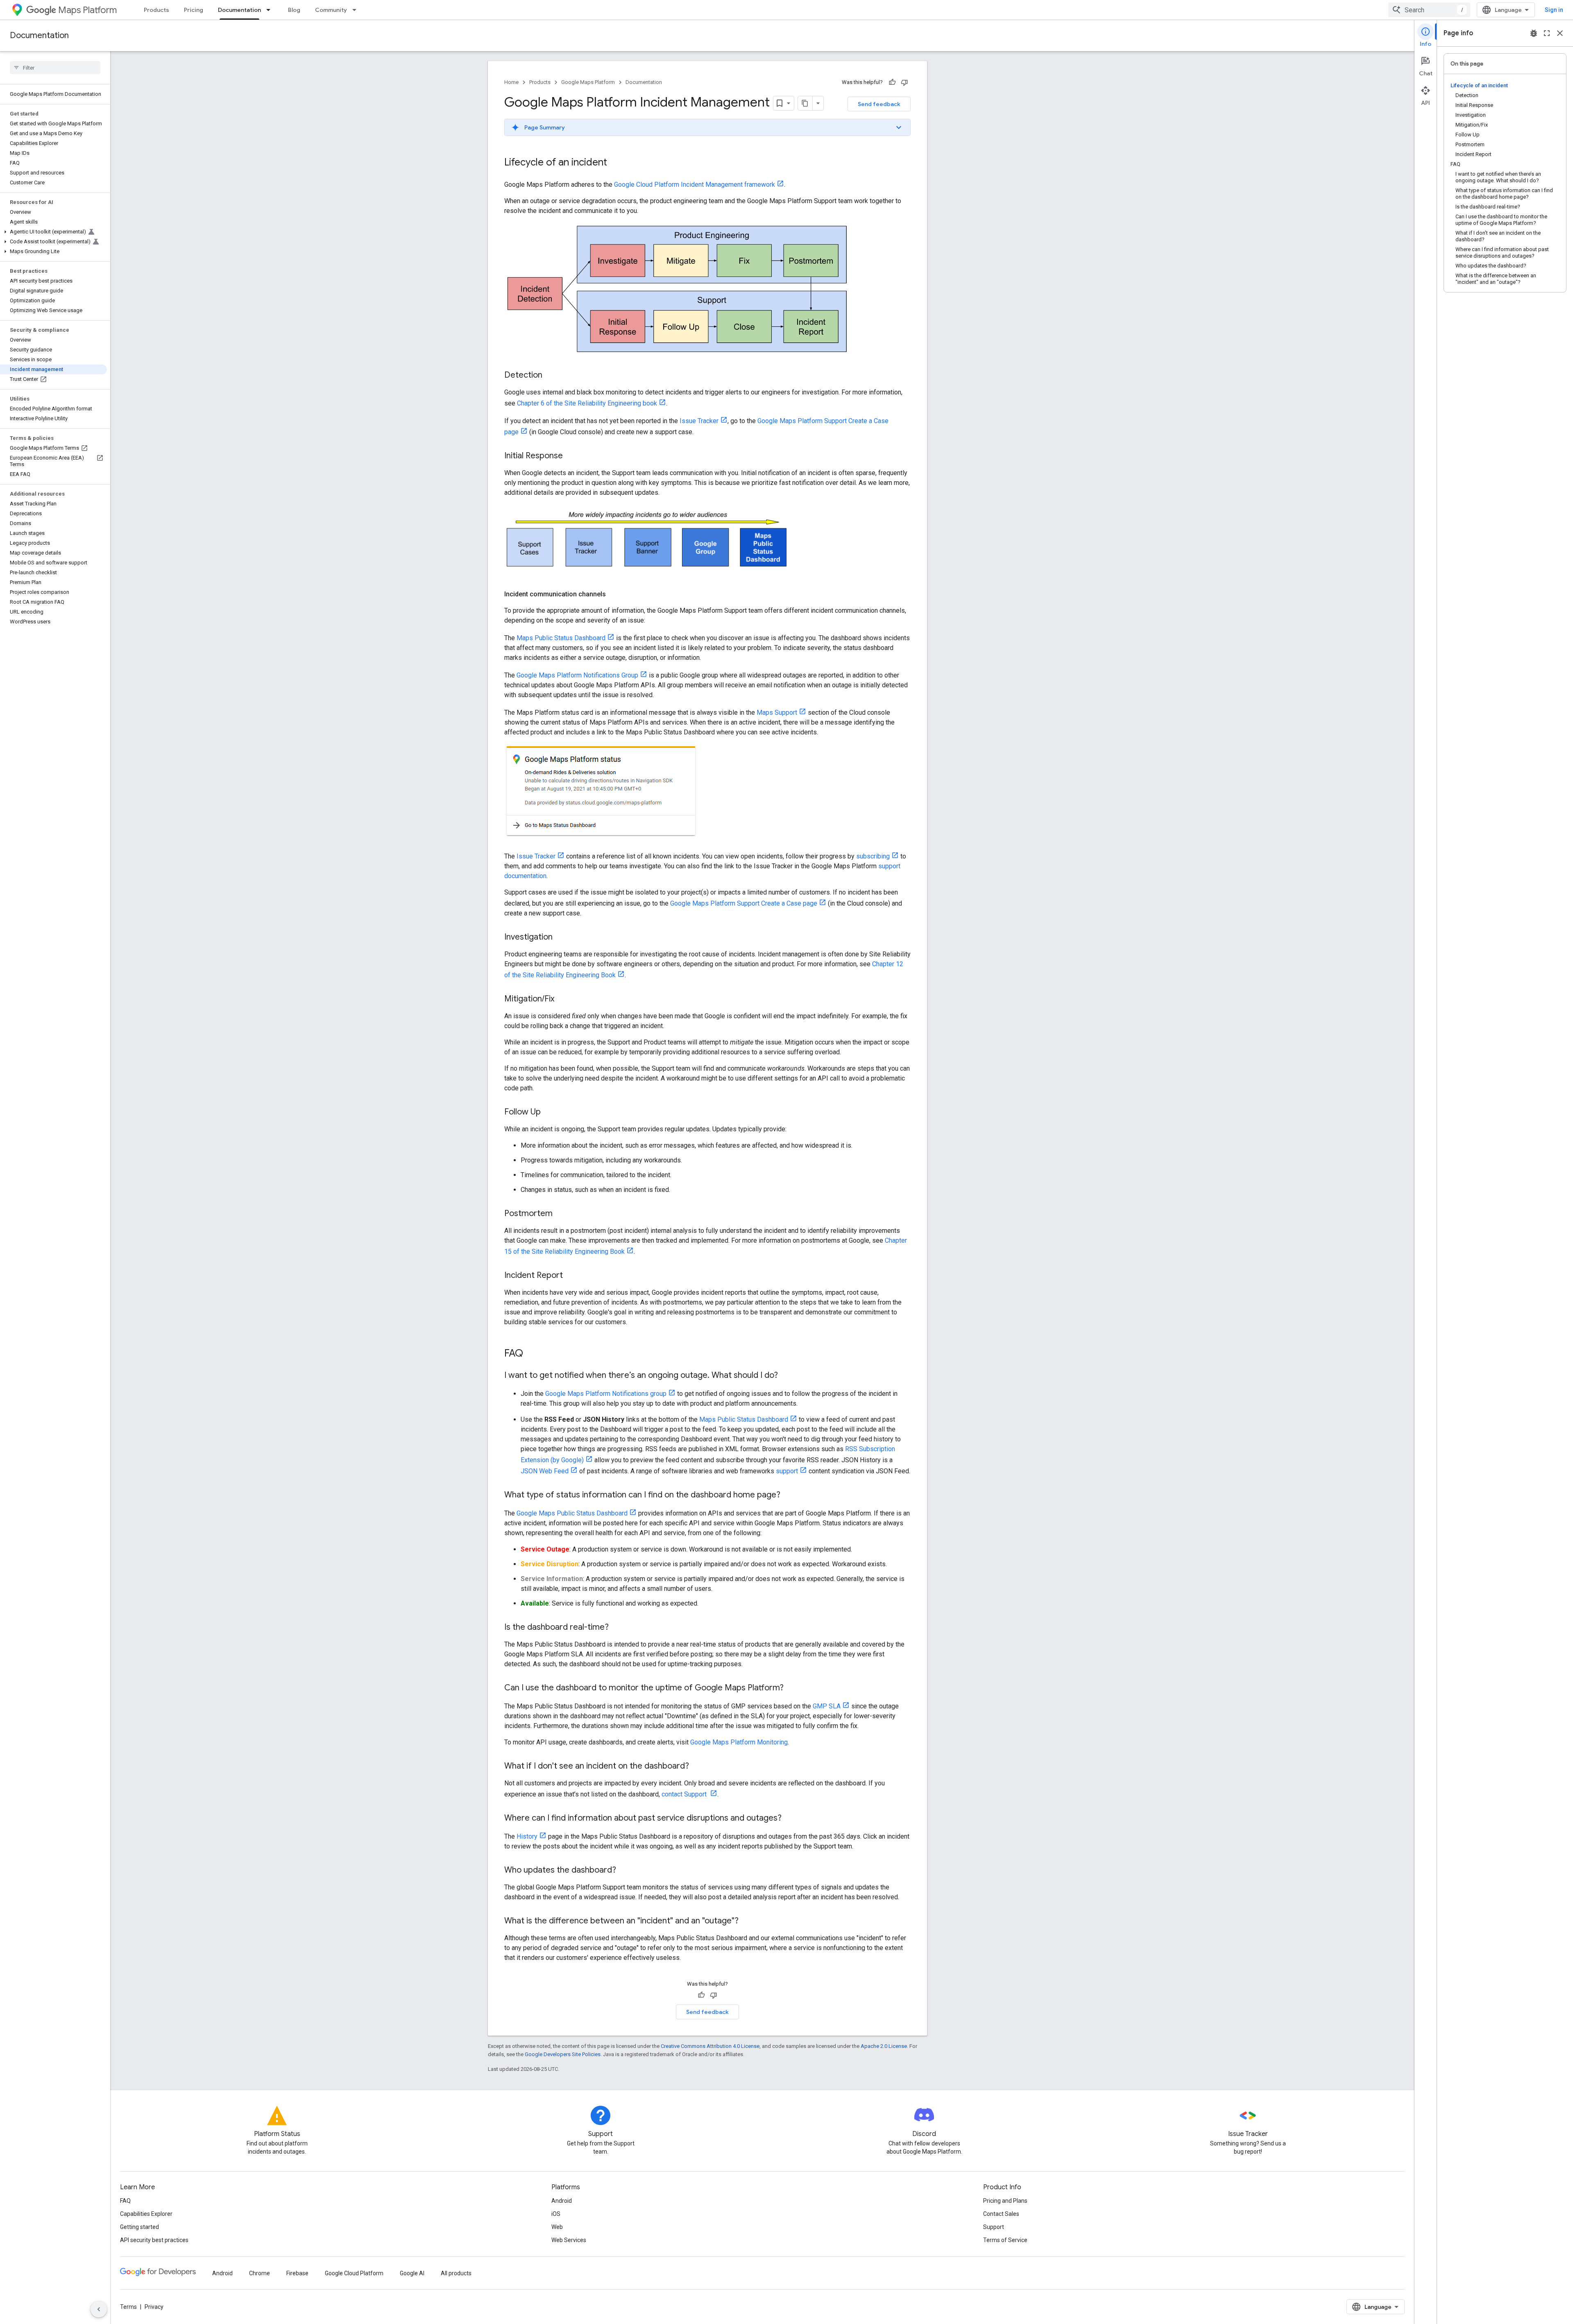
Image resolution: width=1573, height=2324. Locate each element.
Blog (294, 10)
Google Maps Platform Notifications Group (577, 675)
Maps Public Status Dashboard (561, 638)
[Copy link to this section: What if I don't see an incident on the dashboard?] (697, 1767)
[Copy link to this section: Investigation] (561, 938)
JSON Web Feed (545, 1471)
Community (331, 10)
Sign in (1554, 10)
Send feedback (879, 104)
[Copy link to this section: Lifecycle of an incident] (615, 163)
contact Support (685, 1794)
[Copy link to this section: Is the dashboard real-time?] (617, 1628)
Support (994, 2227)
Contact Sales (1001, 2214)
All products (456, 2273)
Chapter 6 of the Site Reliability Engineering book (587, 403)
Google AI (412, 2273)
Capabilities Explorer (146, 2214)
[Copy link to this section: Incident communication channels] (614, 594)
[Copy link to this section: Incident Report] (571, 1276)
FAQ (125, 2201)
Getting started (139, 2227)
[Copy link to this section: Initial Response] (571, 456)
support (787, 1471)
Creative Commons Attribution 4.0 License (710, 2046)
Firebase (297, 2273)
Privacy (154, 2307)
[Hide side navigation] (99, 2309)
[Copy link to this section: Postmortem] (561, 1214)
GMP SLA (827, 1706)
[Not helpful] (904, 82)
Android (562, 2201)
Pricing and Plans (1005, 2201)
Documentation (239, 10)
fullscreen (1547, 33)
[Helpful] (892, 82)
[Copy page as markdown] (805, 103)
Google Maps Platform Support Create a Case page (744, 903)
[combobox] (1429, 10)
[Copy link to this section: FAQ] (531, 1354)
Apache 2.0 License (884, 2046)
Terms (128, 2307)
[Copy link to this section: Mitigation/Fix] (562, 999)
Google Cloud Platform (354, 2273)
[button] (53, 232)
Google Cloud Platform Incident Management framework (695, 185)
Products (156, 10)
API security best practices (154, 2240)
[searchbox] (55, 68)
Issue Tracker (699, 421)
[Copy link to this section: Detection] (551, 376)
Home (511, 82)
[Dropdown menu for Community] (357, 10)
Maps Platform (87, 10)
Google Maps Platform (588, 82)
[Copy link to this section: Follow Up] (549, 1112)
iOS (556, 2214)
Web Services (569, 2240)
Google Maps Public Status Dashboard (572, 1513)
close (1560, 33)
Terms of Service (1005, 2240)
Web (557, 2227)
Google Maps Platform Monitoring (739, 1742)
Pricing (194, 10)
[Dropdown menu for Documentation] (271, 10)
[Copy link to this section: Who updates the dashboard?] (624, 1871)
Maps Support (777, 712)
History (527, 1836)
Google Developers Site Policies (563, 2054)
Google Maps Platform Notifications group (606, 1394)
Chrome (260, 2273)
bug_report (1534, 33)
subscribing (873, 856)
